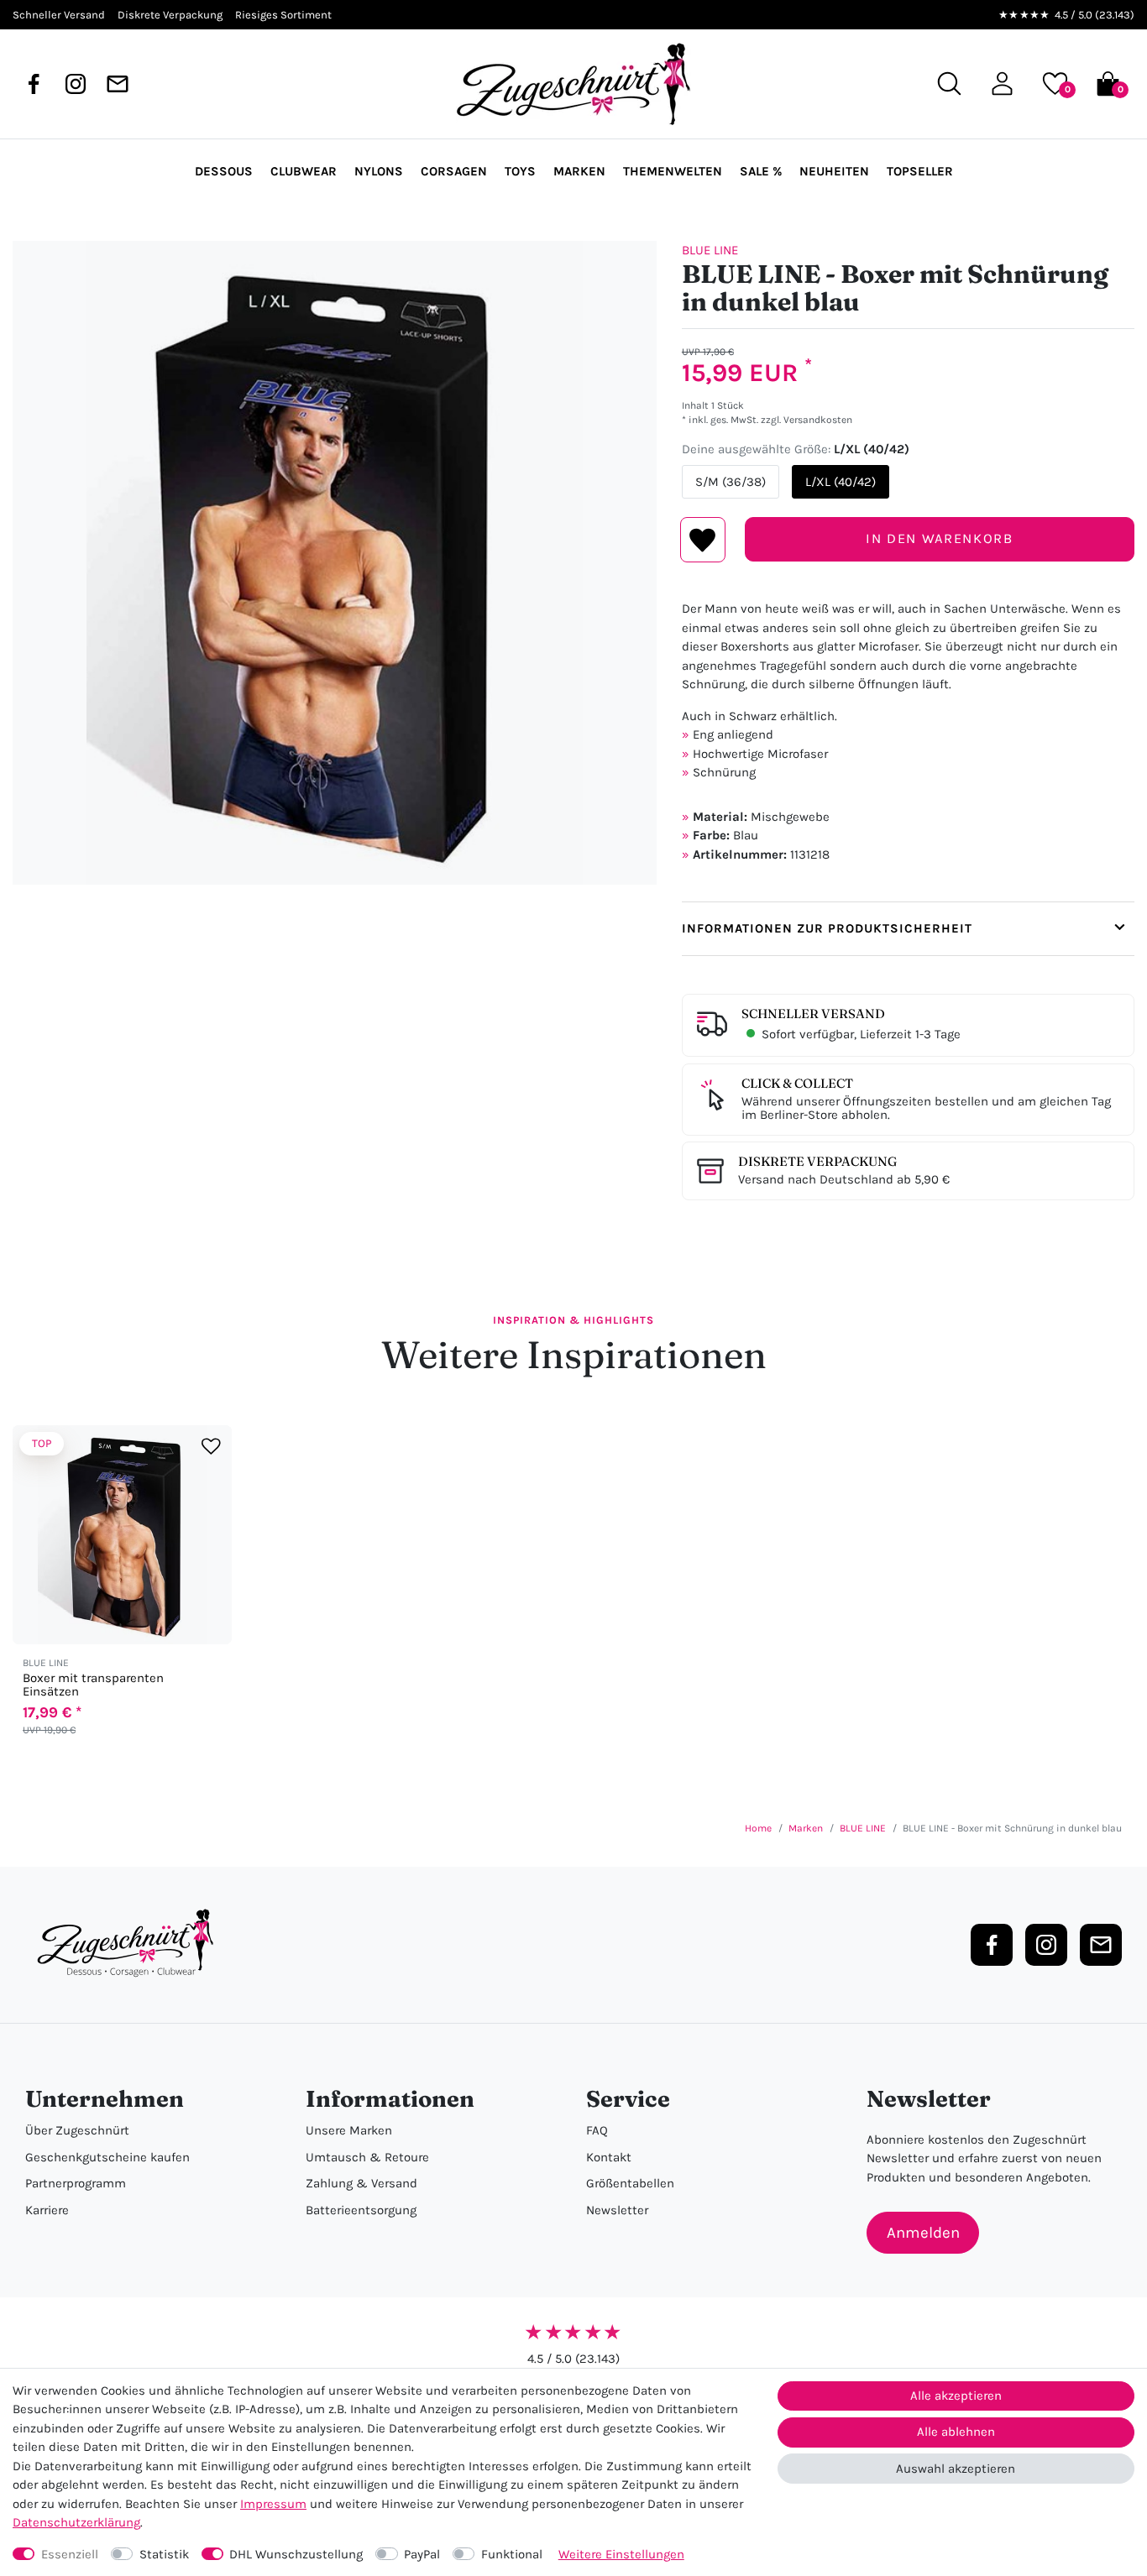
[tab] (908, 929)
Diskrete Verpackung (817, 1161)
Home (758, 1828)
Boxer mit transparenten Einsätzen (93, 1685)
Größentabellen (630, 2183)
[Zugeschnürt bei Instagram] (76, 84)
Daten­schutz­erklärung (76, 2522)
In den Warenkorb (939, 538)
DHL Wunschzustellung (296, 2554)
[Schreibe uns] (118, 84)
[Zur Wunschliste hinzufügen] (211, 1447)
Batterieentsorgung (361, 2210)
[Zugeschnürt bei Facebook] (34, 84)
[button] (1002, 84)
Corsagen (454, 171)
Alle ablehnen (956, 2432)
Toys (520, 171)
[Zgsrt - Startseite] (130, 1944)
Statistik (164, 2554)
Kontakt (609, 2157)
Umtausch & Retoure (367, 2157)
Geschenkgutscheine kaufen (107, 2157)
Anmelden (923, 2233)
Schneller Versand (813, 1014)
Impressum (273, 2504)
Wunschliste (703, 540)
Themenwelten (673, 171)
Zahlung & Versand (361, 2183)
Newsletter (617, 2210)
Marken (579, 171)
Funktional (512, 2554)
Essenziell (70, 2554)
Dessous (224, 171)
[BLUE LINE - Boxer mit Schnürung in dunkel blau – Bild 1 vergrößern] (335, 563)
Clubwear (304, 171)
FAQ (597, 2130)
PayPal (422, 2554)
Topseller (920, 171)
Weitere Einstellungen (621, 2554)
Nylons (379, 171)
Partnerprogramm (76, 2183)
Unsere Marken (349, 2130)
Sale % (761, 171)
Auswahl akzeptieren (956, 2469)
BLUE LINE (710, 250)
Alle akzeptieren (956, 2396)
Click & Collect (797, 1083)
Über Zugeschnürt (77, 2130)
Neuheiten (834, 171)
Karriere (47, 2210)
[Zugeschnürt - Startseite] (573, 84)
